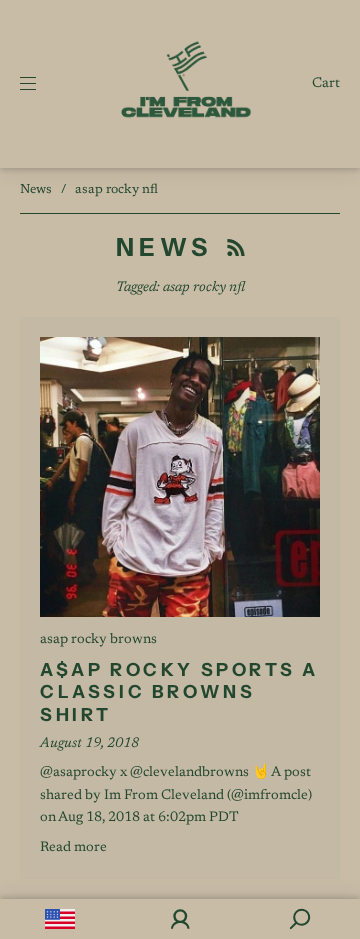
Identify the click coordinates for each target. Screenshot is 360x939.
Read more (73, 848)
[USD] (60, 919)
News (36, 189)
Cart (326, 84)
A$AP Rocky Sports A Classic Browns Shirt (179, 692)
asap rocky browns (98, 640)
